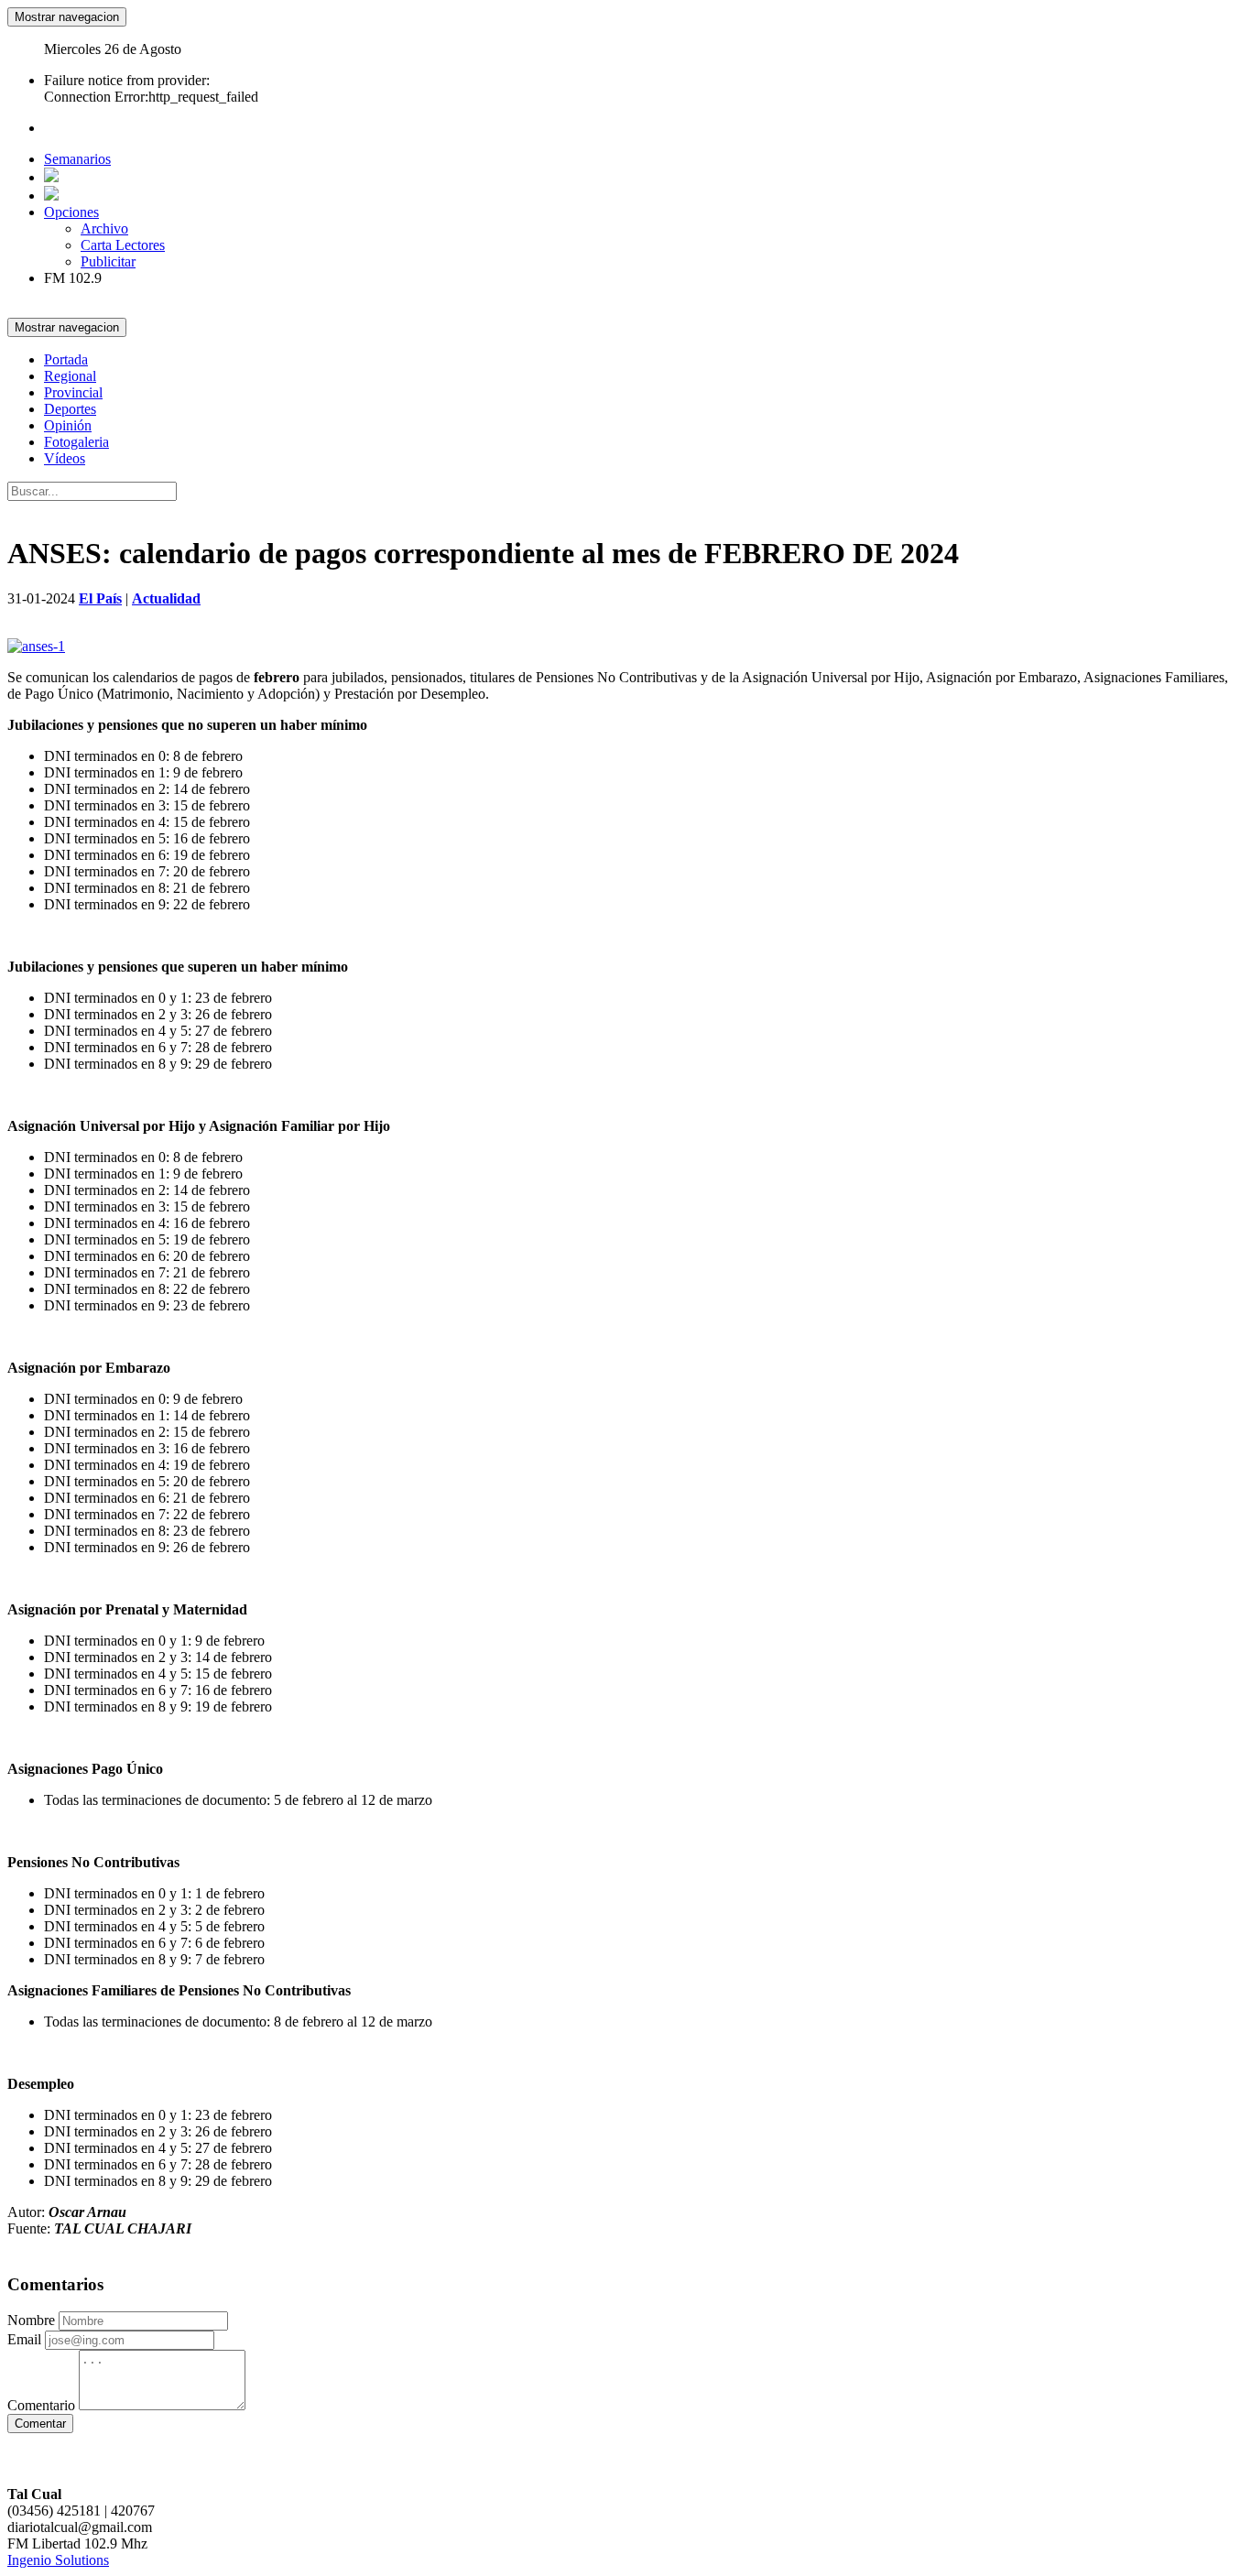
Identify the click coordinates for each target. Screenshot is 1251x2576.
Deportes (70, 409)
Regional (70, 376)
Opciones (71, 212)
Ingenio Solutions (58, 2560)
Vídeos (65, 458)
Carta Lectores (123, 245)
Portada (66, 359)
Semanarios (77, 159)
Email (24, 2339)
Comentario (41, 2405)
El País (100, 598)
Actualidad (166, 598)
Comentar (40, 2424)
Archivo (104, 228)
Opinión (68, 425)
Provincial (73, 392)
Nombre (31, 2320)
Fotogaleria (76, 442)
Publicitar (108, 261)
